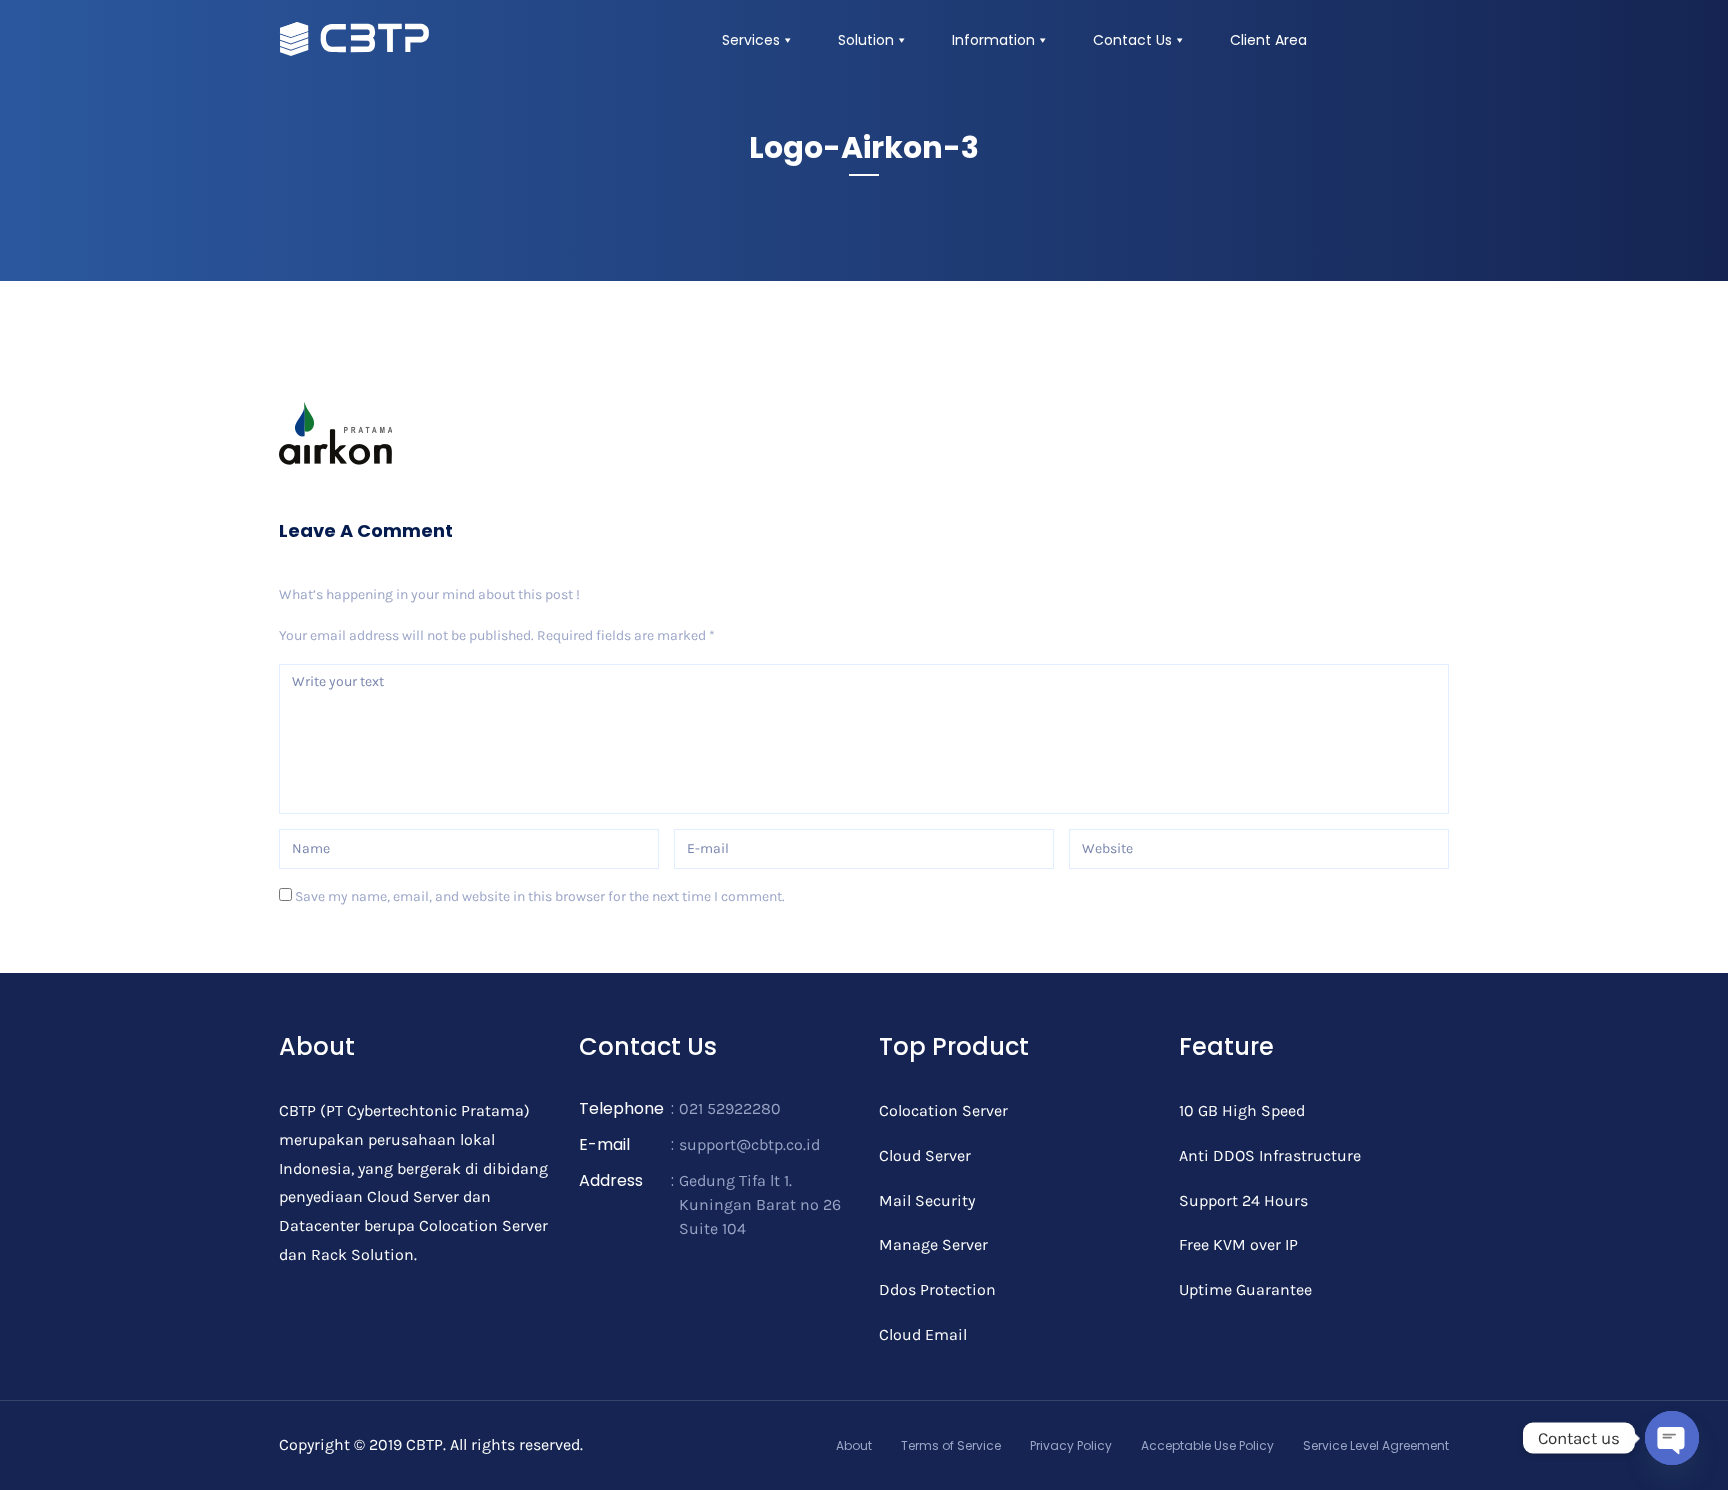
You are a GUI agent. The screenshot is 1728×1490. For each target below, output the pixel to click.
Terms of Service (951, 1445)
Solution (866, 40)
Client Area (1268, 40)
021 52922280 (730, 1108)
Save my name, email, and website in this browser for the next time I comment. (540, 896)
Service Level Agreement (1376, 1445)
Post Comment (354, 953)
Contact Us (1132, 40)
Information (993, 40)
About (854, 1445)
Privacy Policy (1071, 1445)
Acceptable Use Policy (1207, 1445)
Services (751, 40)
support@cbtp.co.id (749, 1144)
